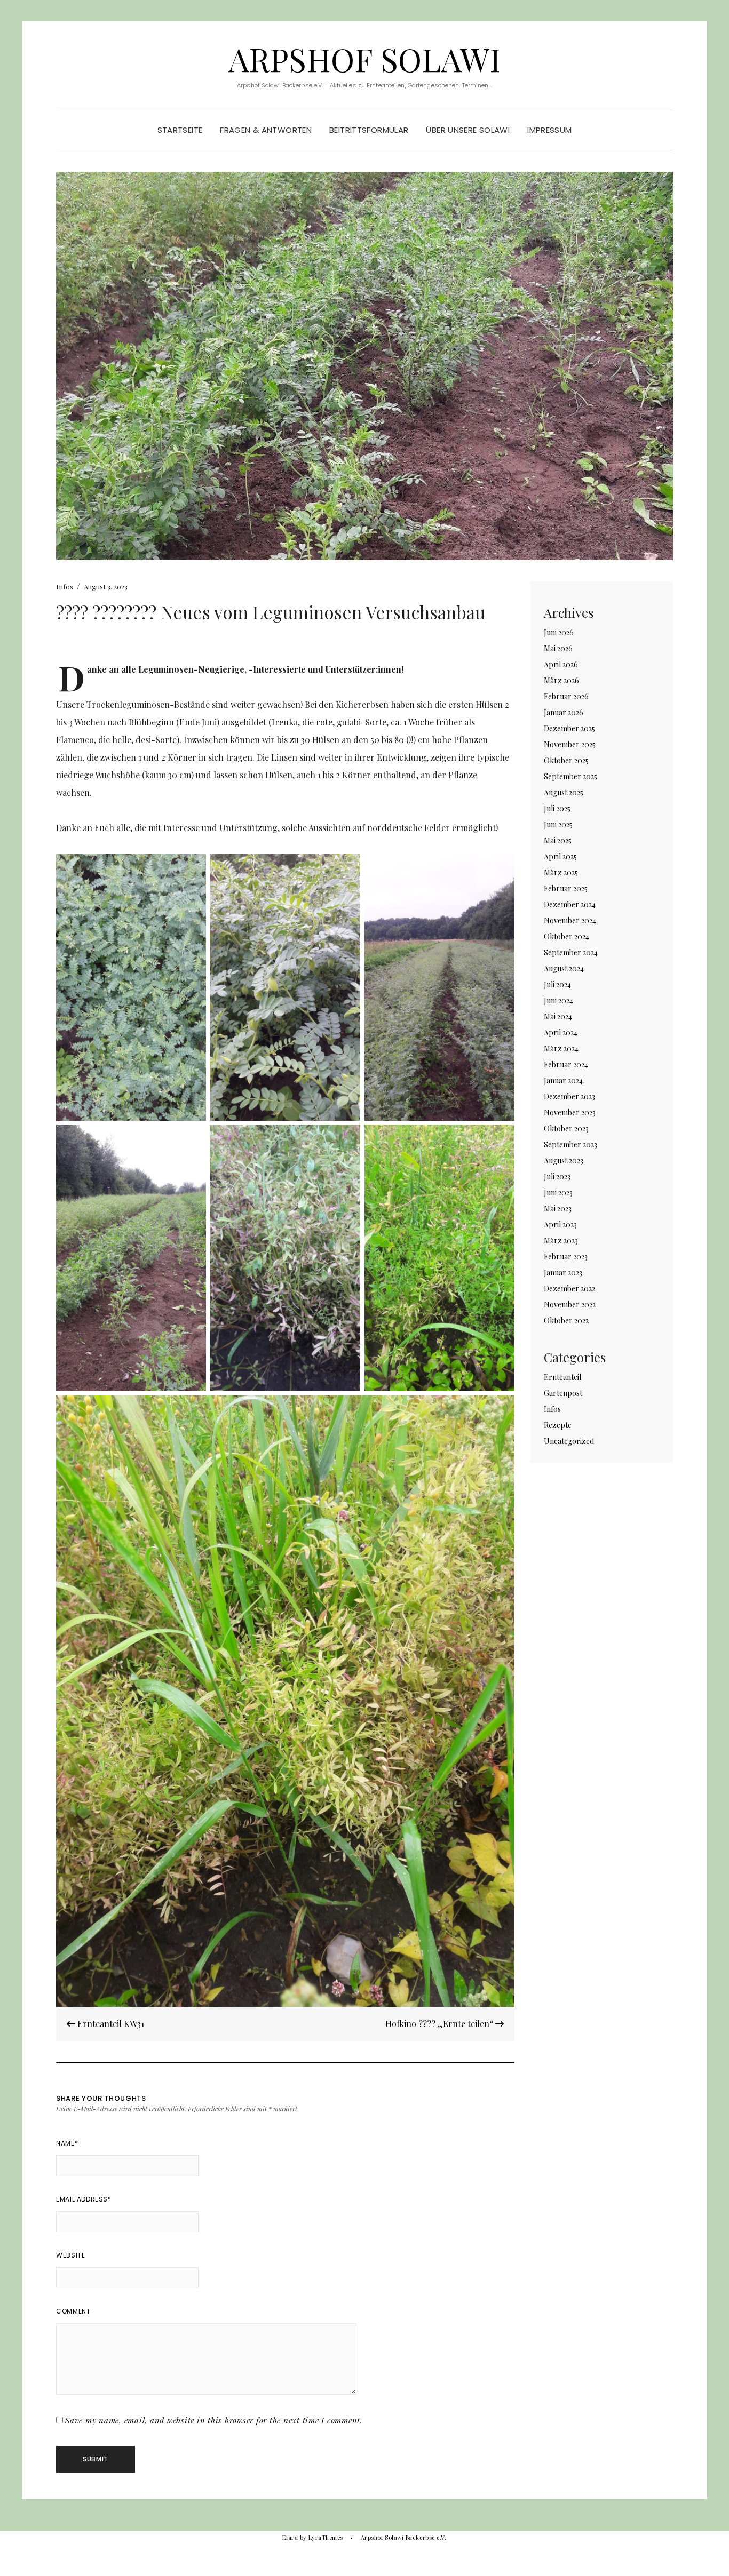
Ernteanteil (562, 1377)
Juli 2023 (557, 1177)
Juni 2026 (559, 632)
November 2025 (570, 744)
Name (67, 2143)
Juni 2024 (558, 1000)
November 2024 (570, 920)
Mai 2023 (558, 1209)
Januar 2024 (563, 1080)
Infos (65, 587)
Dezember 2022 (569, 1289)
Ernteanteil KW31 (110, 2024)
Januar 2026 (564, 712)
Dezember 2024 (570, 904)
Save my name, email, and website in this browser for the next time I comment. (214, 2420)
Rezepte (558, 1425)
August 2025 (564, 792)
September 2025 (570, 776)
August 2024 (564, 968)
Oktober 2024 (566, 936)
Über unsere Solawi (468, 130)
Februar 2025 (566, 888)
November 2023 (570, 1112)
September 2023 (570, 1145)
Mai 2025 (558, 840)
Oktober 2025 (566, 760)
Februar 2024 (566, 1064)
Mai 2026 (558, 648)
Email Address (84, 2199)
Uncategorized (569, 1441)
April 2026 (561, 664)
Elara (290, 2537)
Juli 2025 (557, 808)
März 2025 (561, 872)
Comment (73, 2311)
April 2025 (560, 856)
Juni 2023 (558, 1193)
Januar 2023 (563, 1273)
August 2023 (564, 1161)
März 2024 (561, 1048)
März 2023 (561, 1241)
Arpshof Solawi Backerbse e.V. (404, 2537)
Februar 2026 (566, 696)
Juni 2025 (558, 824)
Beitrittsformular (369, 130)
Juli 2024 (557, 984)
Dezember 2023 (569, 1096)
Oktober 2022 (566, 1321)
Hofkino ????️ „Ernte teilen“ (440, 2024)
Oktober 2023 (566, 1129)
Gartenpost (563, 1393)
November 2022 (570, 1305)
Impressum (549, 130)
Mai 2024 (558, 1016)
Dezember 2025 (569, 728)
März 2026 (561, 680)
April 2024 (561, 1032)
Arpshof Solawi (364, 59)
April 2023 (560, 1225)
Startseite (180, 130)
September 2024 (571, 952)
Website (70, 2255)
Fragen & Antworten (266, 130)
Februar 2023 (566, 1257)
